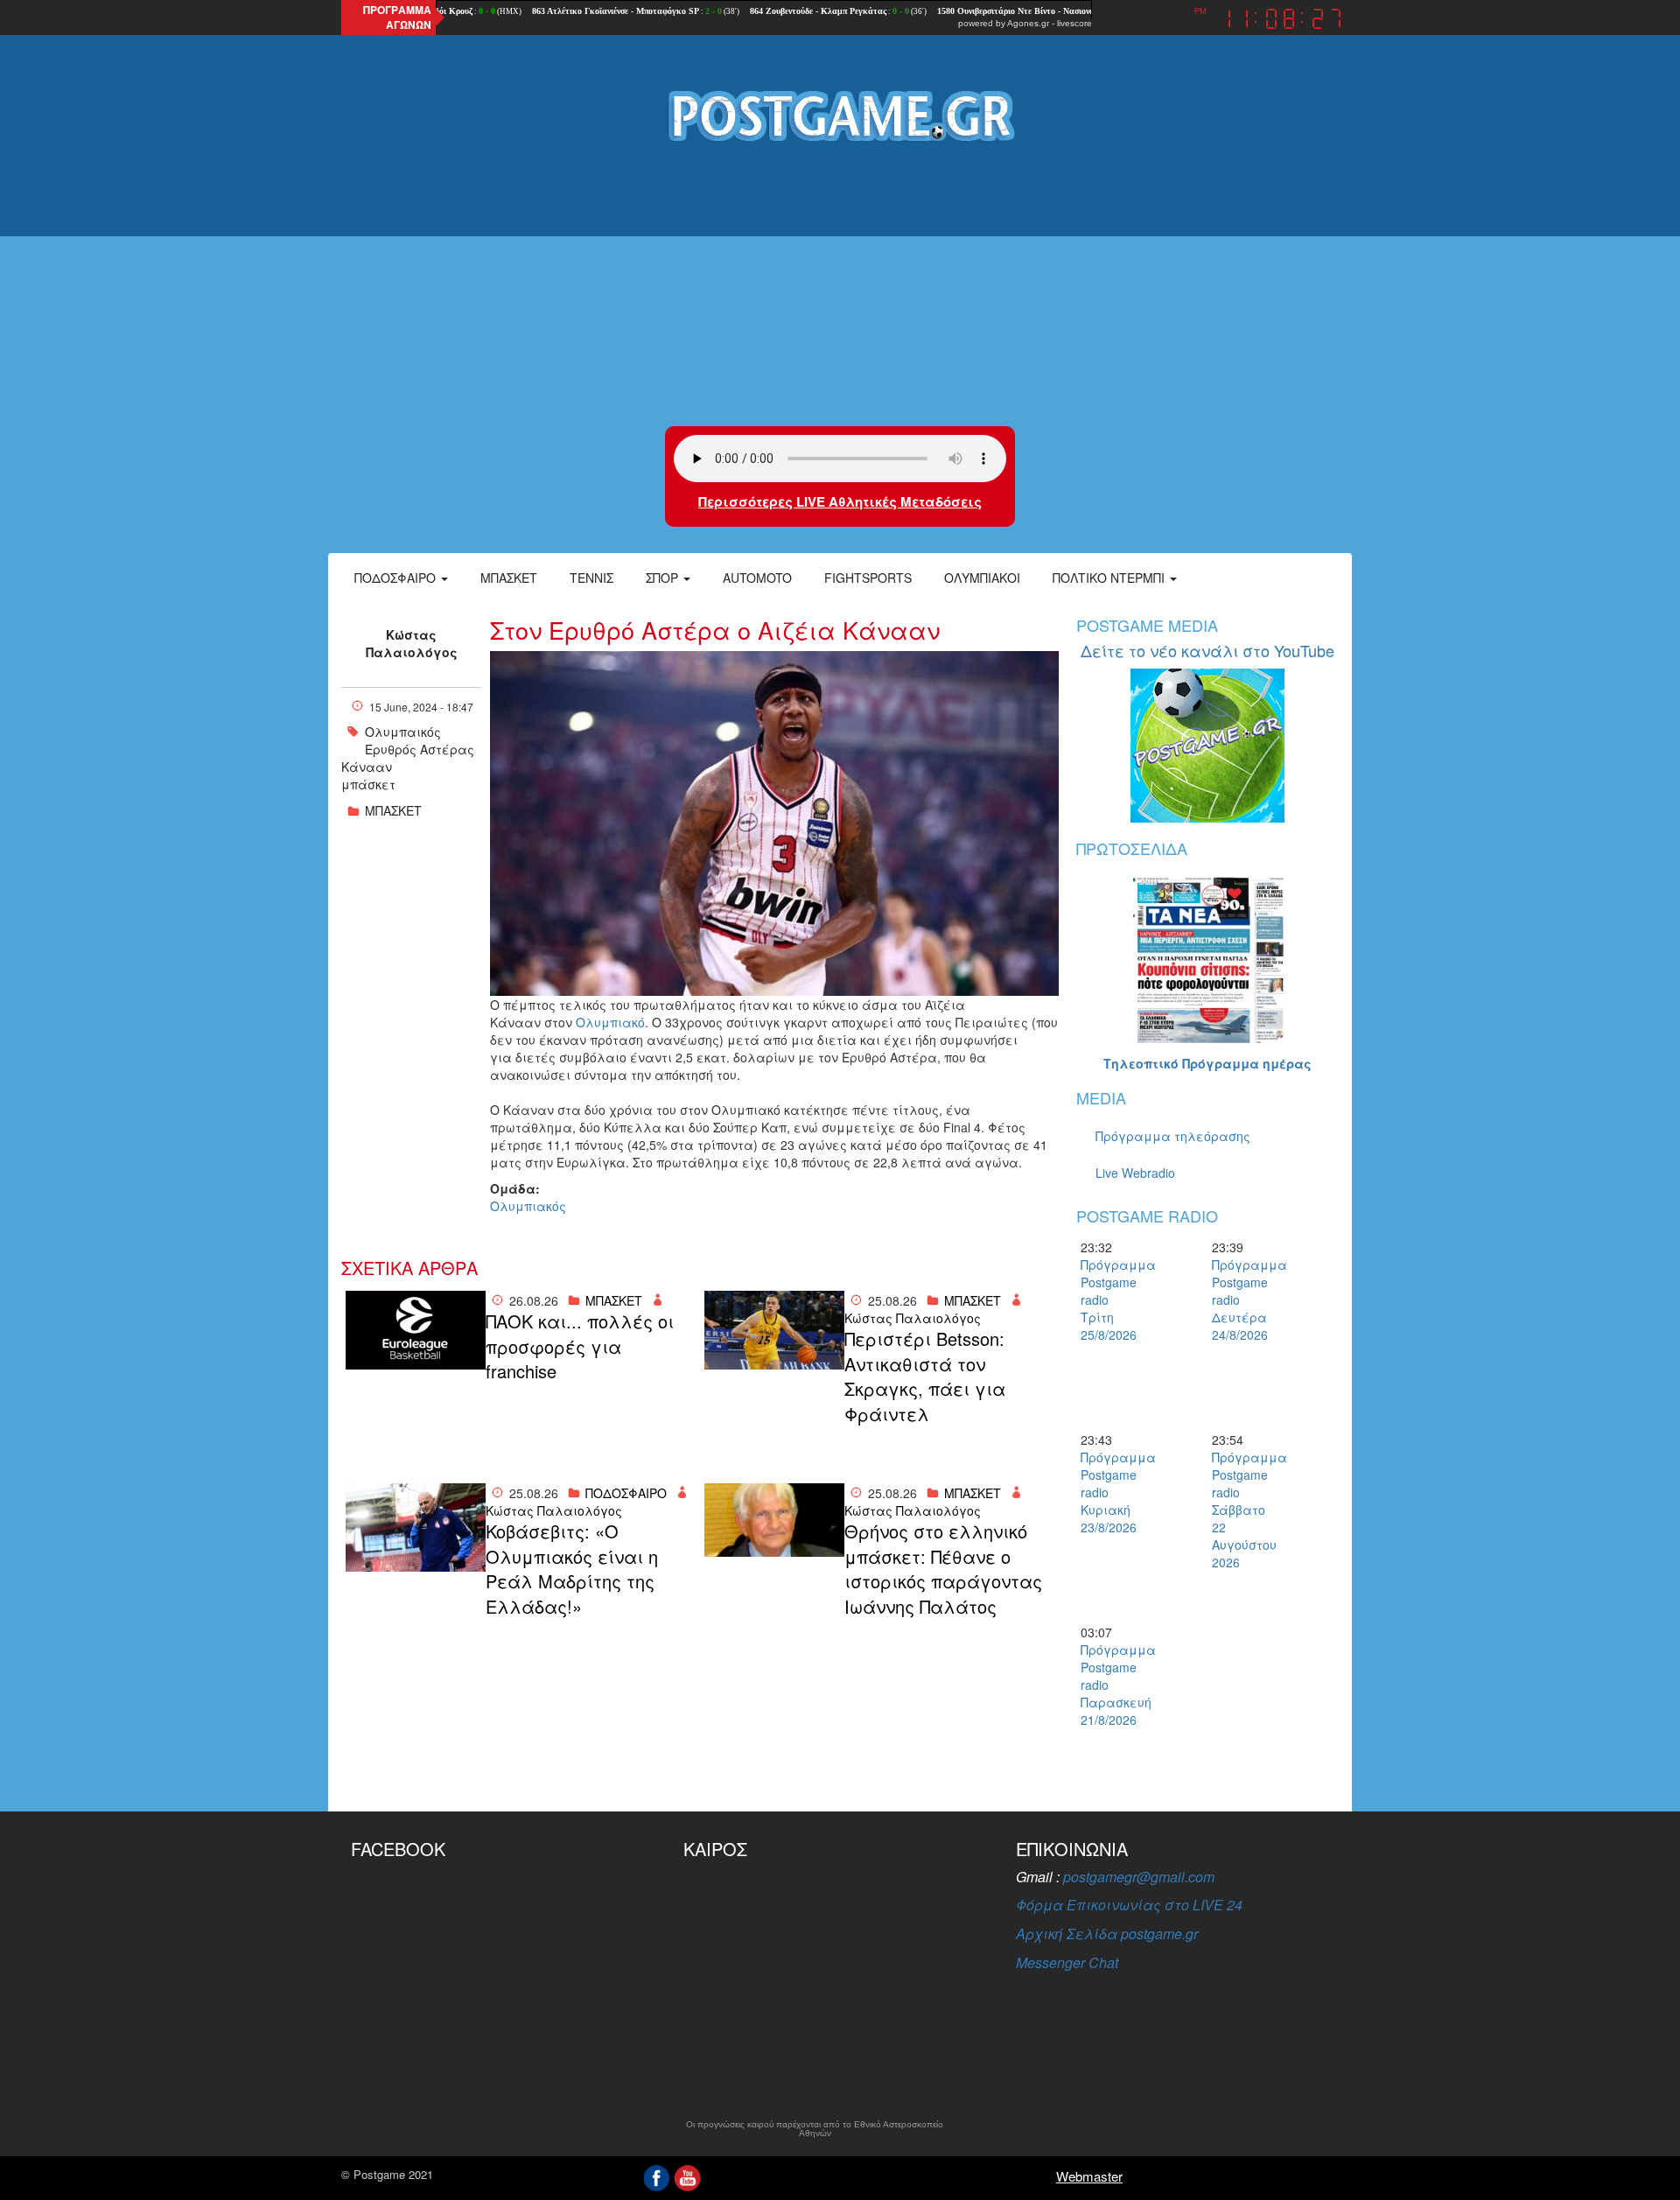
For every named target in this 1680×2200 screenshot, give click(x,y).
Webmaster (1089, 2176)
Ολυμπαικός (403, 732)
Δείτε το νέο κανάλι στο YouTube (1207, 650)
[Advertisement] (840, 286)
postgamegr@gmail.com (1139, 1877)
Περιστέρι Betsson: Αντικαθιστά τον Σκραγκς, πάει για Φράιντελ (925, 1377)
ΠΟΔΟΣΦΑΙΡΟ (626, 1493)
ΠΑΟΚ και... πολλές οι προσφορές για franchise (580, 1346)
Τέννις (591, 578)
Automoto (757, 578)
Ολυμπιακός (528, 1206)
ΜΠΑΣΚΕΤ (393, 810)
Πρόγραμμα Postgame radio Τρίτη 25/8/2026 (1111, 1300)
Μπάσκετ (509, 578)
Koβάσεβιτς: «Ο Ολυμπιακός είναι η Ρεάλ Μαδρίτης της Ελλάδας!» (572, 1569)
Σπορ (664, 578)
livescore (1074, 23)
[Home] (840, 115)
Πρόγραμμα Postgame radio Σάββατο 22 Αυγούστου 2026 (1242, 1510)
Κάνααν (367, 767)
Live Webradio (1135, 1173)
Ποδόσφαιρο (397, 578)
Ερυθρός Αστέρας (420, 749)
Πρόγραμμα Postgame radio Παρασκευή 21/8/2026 (1111, 1685)
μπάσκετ (368, 784)
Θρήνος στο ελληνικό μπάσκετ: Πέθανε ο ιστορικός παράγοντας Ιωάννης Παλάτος (943, 1569)
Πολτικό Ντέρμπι (1110, 578)
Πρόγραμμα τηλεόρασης (1173, 1136)
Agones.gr (1028, 23)
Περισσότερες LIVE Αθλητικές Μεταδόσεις (840, 501)
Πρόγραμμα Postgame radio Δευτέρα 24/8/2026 (1242, 1300)
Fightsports (868, 578)
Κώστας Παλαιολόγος (412, 643)
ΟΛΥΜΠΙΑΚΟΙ (982, 578)
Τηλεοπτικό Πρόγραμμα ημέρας (1207, 1063)
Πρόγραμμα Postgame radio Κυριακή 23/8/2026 (1111, 1492)
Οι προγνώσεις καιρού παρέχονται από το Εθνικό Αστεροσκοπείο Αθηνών (815, 2129)
